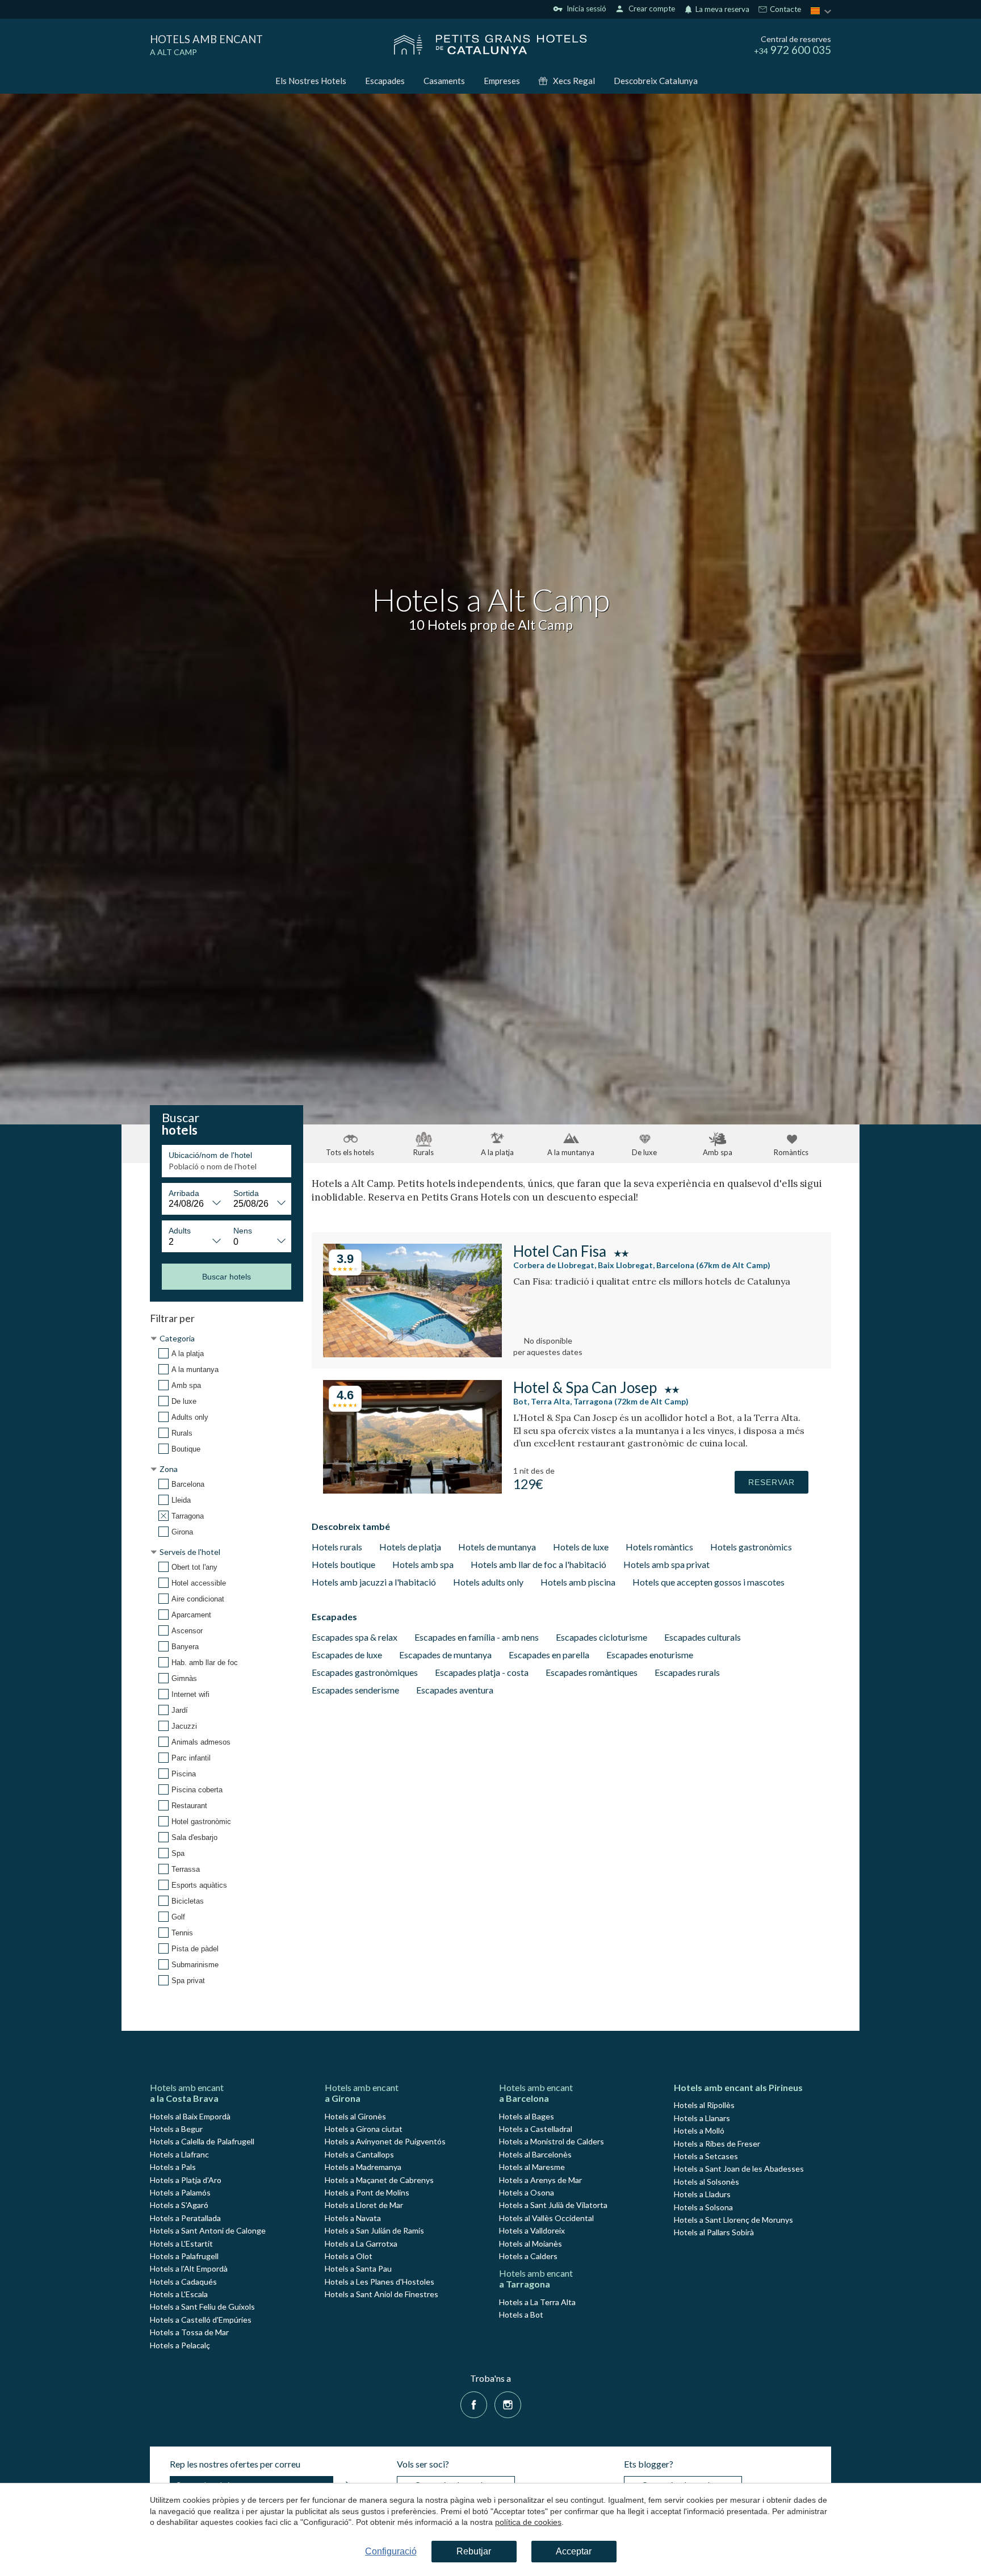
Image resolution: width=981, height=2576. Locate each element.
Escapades (385, 81)
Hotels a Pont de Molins (367, 2192)
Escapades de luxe (347, 1655)
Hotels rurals (337, 1547)
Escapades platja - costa (482, 1672)
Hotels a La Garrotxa (361, 2243)
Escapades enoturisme (650, 1655)
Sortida (246, 1193)
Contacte (785, 10)
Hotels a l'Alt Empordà (189, 2268)
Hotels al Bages (527, 2116)
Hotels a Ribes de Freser (717, 2144)
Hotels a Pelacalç (180, 2345)
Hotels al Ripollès (704, 2105)
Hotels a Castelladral (536, 2129)
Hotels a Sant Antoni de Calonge (208, 2230)
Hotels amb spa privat (666, 1564)
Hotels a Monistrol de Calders (552, 2141)
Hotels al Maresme (532, 2167)
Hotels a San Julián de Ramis (374, 2230)
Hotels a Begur (176, 2129)
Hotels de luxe (581, 1547)
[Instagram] (508, 2404)
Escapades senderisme (355, 1690)
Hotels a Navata (353, 2218)
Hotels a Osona (527, 2192)
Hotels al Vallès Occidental (546, 2218)
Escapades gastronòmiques (365, 1672)
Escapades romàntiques (592, 1672)
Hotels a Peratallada (185, 2218)
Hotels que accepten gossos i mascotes (708, 1582)
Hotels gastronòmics (751, 1547)
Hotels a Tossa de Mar (189, 2332)
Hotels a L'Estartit (181, 2243)
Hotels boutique (343, 1564)
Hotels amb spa (423, 1564)
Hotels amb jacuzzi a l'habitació (374, 1582)
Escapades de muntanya (445, 1655)
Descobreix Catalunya (656, 81)
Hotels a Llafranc (179, 2154)
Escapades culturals (703, 1637)
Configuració (391, 2551)
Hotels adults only (488, 1582)
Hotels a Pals (173, 2167)
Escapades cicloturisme (601, 1637)
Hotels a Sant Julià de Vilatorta (553, 2205)
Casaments (444, 81)
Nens (243, 1231)
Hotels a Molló (699, 2130)
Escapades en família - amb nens (477, 1637)
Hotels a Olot (349, 2256)
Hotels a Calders (528, 2256)
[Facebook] (474, 2404)
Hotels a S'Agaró (179, 2205)
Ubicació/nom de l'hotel (210, 1155)
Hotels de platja (410, 1547)
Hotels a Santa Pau (358, 2268)
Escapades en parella (549, 1655)
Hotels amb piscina (578, 1582)
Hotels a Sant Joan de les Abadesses (739, 2169)
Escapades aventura (455, 1690)
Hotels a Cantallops (359, 2154)
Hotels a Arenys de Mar (540, 2180)
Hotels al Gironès (355, 2116)
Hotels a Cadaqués (183, 2282)
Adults (180, 1231)
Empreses (502, 81)
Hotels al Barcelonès (535, 2154)
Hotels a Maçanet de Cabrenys (379, 2180)
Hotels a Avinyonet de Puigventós (385, 2141)
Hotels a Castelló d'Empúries (201, 2320)
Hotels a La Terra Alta (537, 2302)
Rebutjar (474, 2551)
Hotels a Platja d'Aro (186, 2180)
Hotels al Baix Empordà (190, 2116)
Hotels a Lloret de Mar (364, 2205)
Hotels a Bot (521, 2314)
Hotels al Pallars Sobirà (714, 2232)
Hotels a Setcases (706, 2156)
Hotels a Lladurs (702, 2194)
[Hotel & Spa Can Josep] (412, 1490)
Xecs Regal (574, 81)
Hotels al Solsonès (707, 2182)
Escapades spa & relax (355, 1637)
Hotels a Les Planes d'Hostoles (380, 2282)
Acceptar (574, 2551)
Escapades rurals (687, 1672)
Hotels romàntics (659, 1547)
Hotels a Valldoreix (532, 2230)
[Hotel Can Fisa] (412, 1354)
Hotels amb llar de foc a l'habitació (538, 1564)
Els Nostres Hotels (311, 81)
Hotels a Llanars (702, 2118)
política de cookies (528, 2522)
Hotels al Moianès (531, 2243)
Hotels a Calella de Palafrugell (202, 2141)
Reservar (772, 1482)
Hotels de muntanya (497, 1547)
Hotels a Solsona (703, 2207)
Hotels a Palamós (180, 2192)
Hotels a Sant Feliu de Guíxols (202, 2307)
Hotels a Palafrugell (184, 2256)
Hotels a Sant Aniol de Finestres (381, 2294)
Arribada (184, 1193)
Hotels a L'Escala (179, 2294)
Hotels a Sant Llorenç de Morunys (733, 2220)
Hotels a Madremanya (363, 2167)
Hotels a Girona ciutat (364, 2129)
